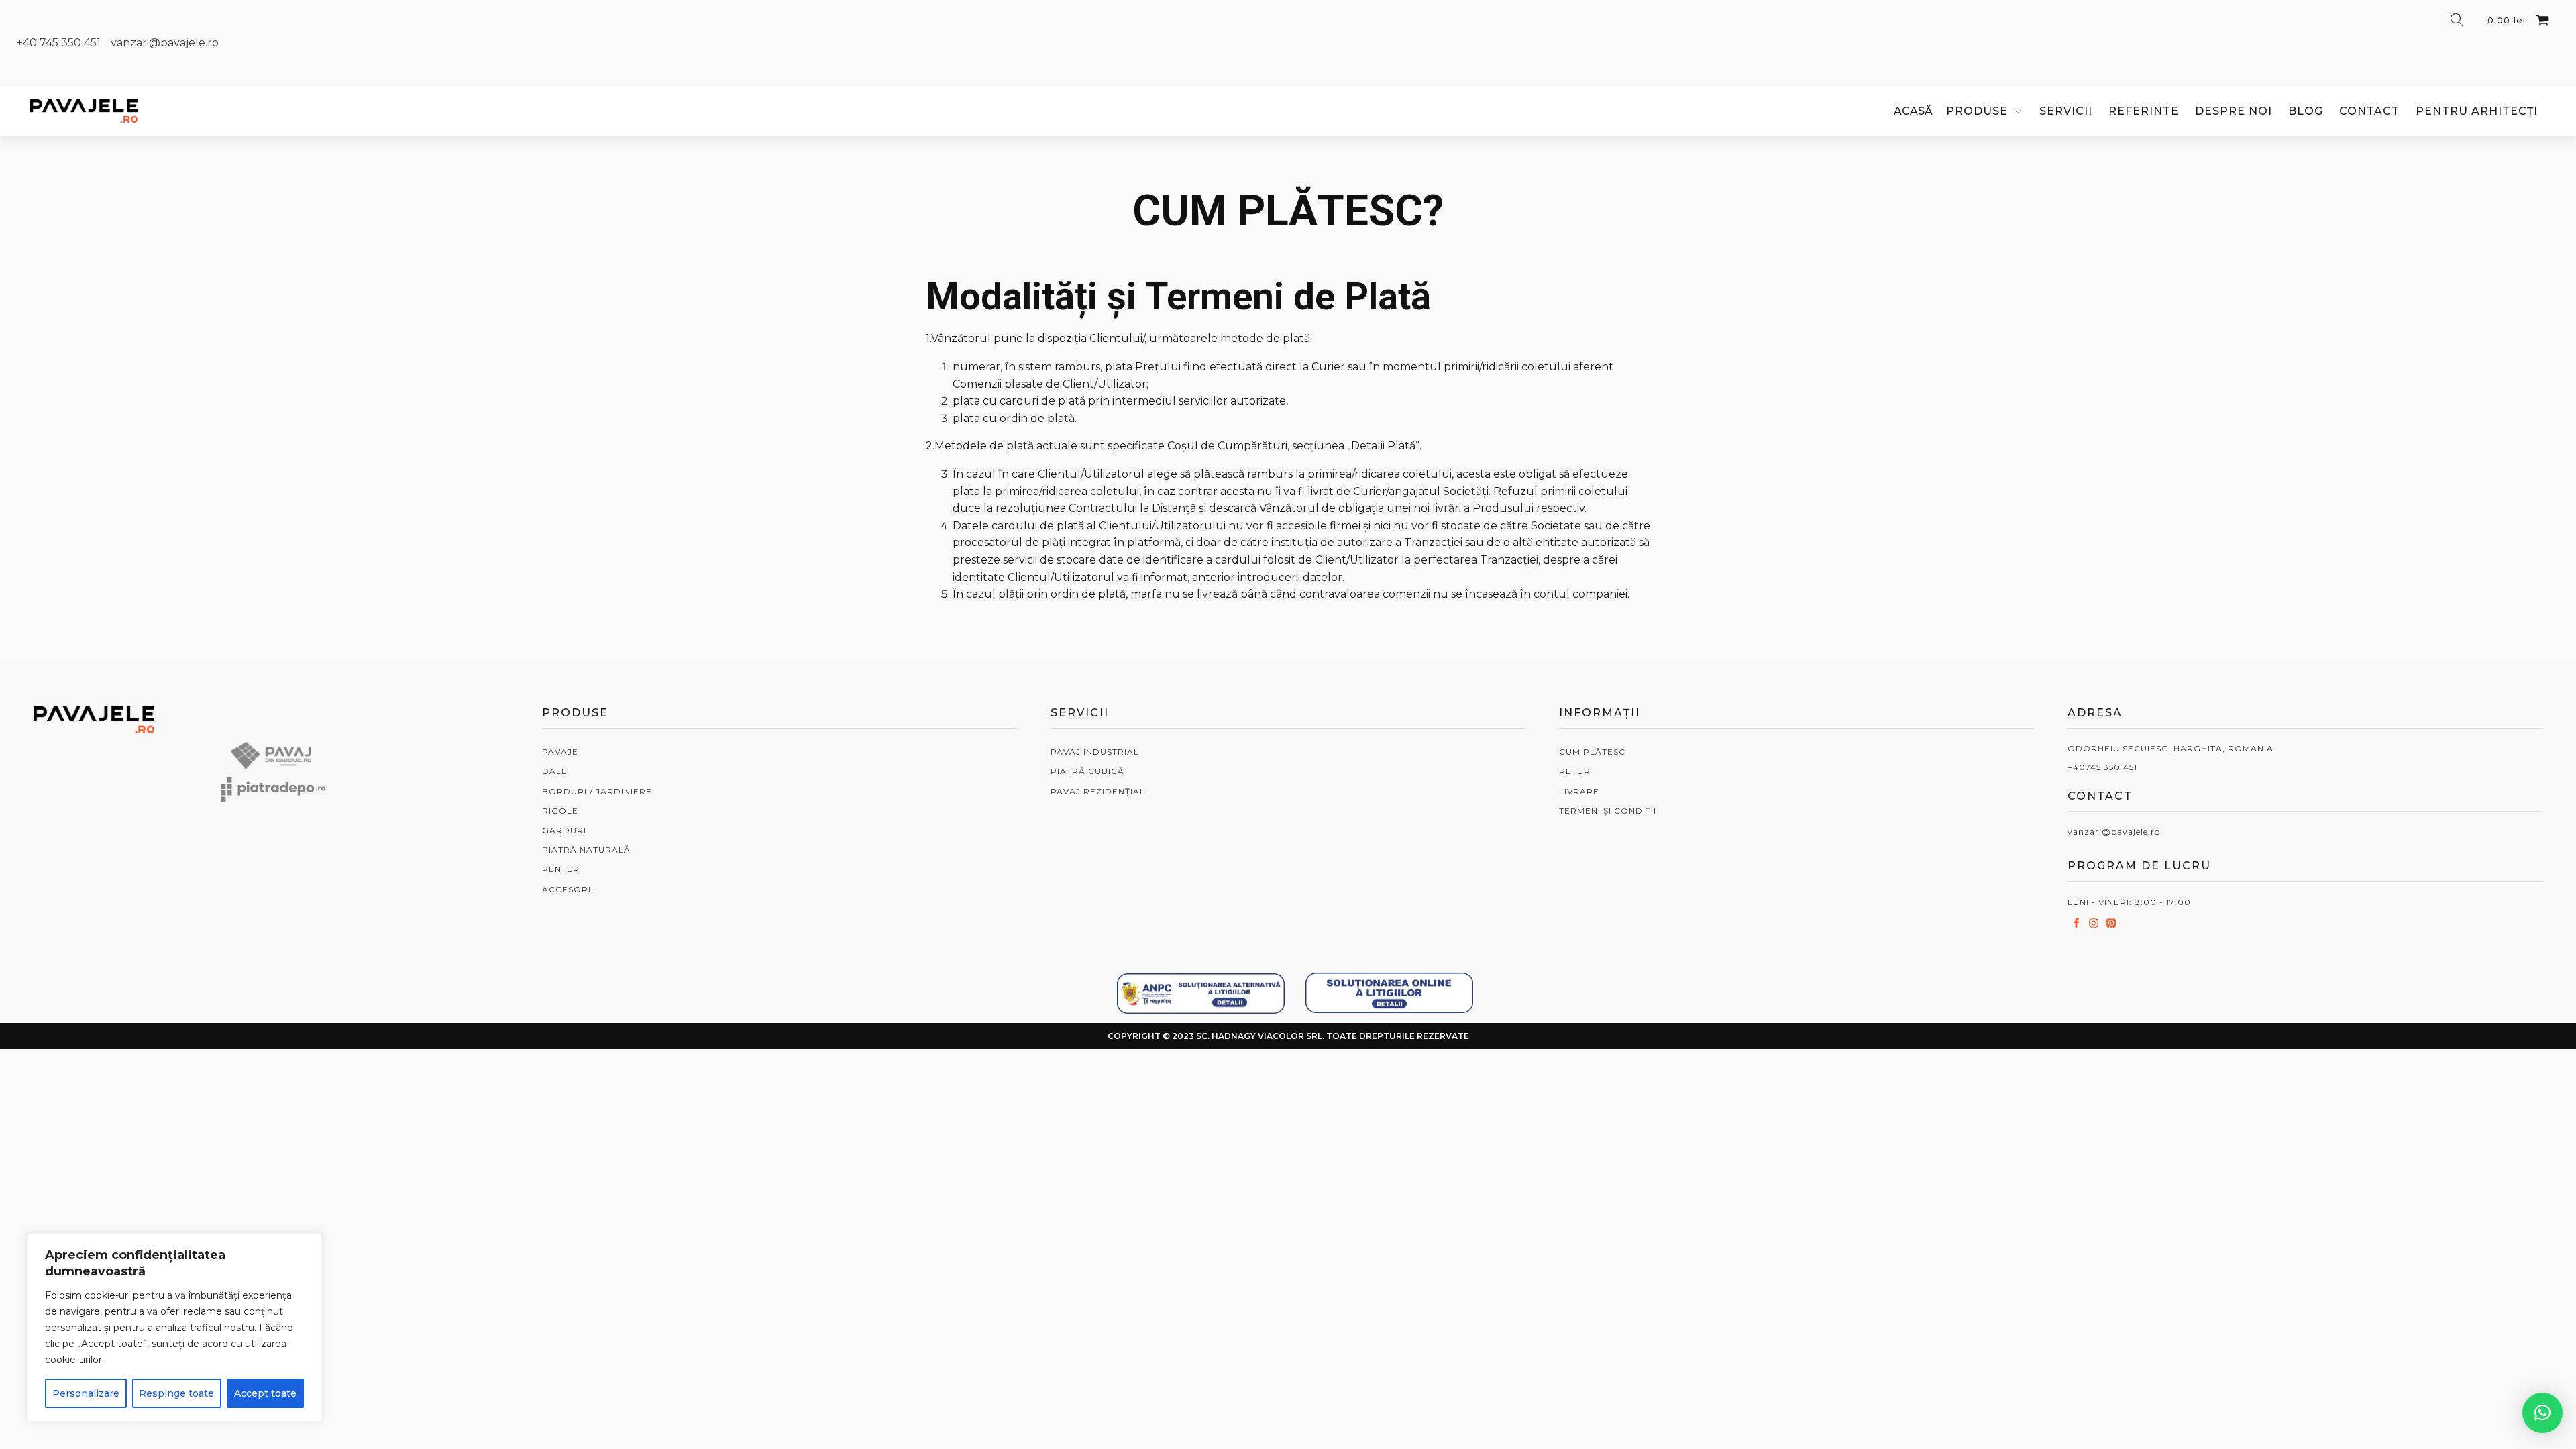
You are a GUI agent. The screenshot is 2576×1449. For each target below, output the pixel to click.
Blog (2306, 111)
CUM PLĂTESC (1592, 752)
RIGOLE (560, 811)
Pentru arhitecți (2477, 111)
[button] (2542, 1413)
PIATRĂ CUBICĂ (1087, 771)
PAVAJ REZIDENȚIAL (1098, 791)
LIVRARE (1579, 791)
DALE (555, 771)
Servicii (2066, 111)
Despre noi (2234, 111)
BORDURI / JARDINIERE (597, 791)
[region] (174, 1328)
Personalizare (86, 1393)
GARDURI (564, 830)
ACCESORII (568, 889)
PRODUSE (1977, 111)
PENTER (561, 869)
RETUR (1575, 771)
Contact (2369, 111)
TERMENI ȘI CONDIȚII (1608, 811)
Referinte (2144, 111)
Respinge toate (176, 1393)
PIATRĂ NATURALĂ (586, 850)
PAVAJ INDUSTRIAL (1095, 752)
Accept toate (265, 1393)
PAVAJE (560, 752)
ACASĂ (1913, 111)
